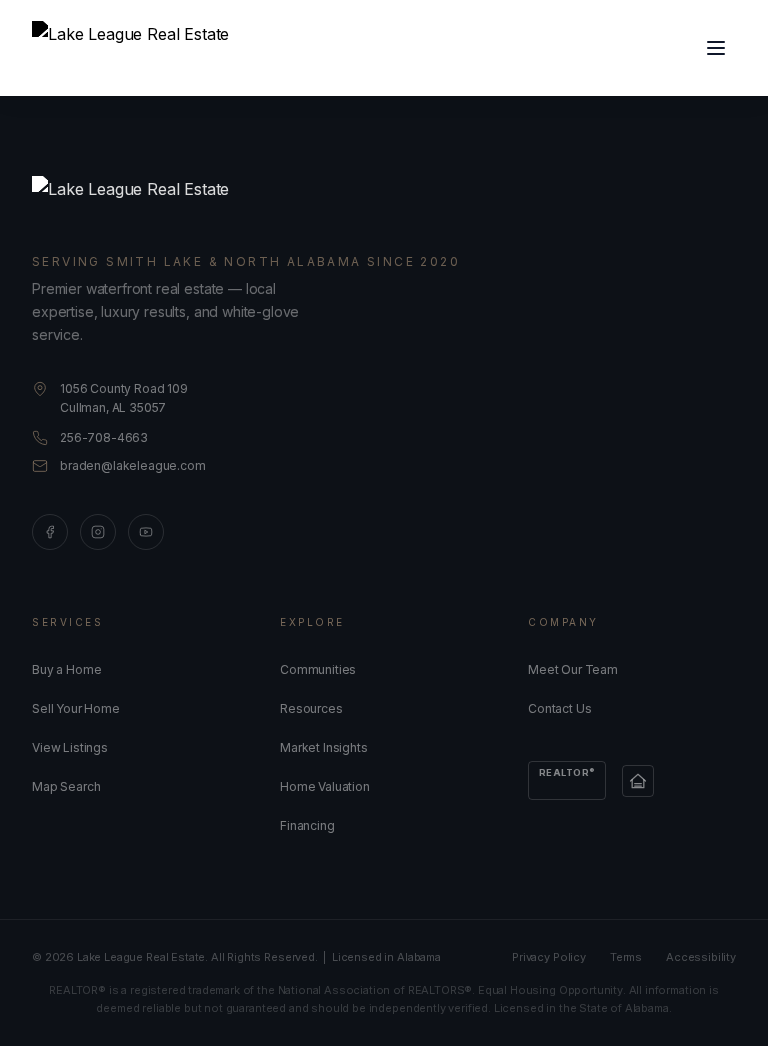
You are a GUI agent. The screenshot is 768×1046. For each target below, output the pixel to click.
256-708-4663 (104, 437)
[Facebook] (50, 532)
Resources (311, 708)
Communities (318, 669)
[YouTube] (146, 532)
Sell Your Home (76, 708)
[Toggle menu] (716, 48)
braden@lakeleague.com (133, 465)
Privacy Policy (549, 957)
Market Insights (324, 747)
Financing (307, 825)
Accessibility (701, 957)
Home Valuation (325, 786)
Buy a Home (66, 669)
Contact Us (559, 708)
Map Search (66, 786)
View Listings (70, 747)
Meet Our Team (573, 669)
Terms (626, 957)
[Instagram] (98, 532)
